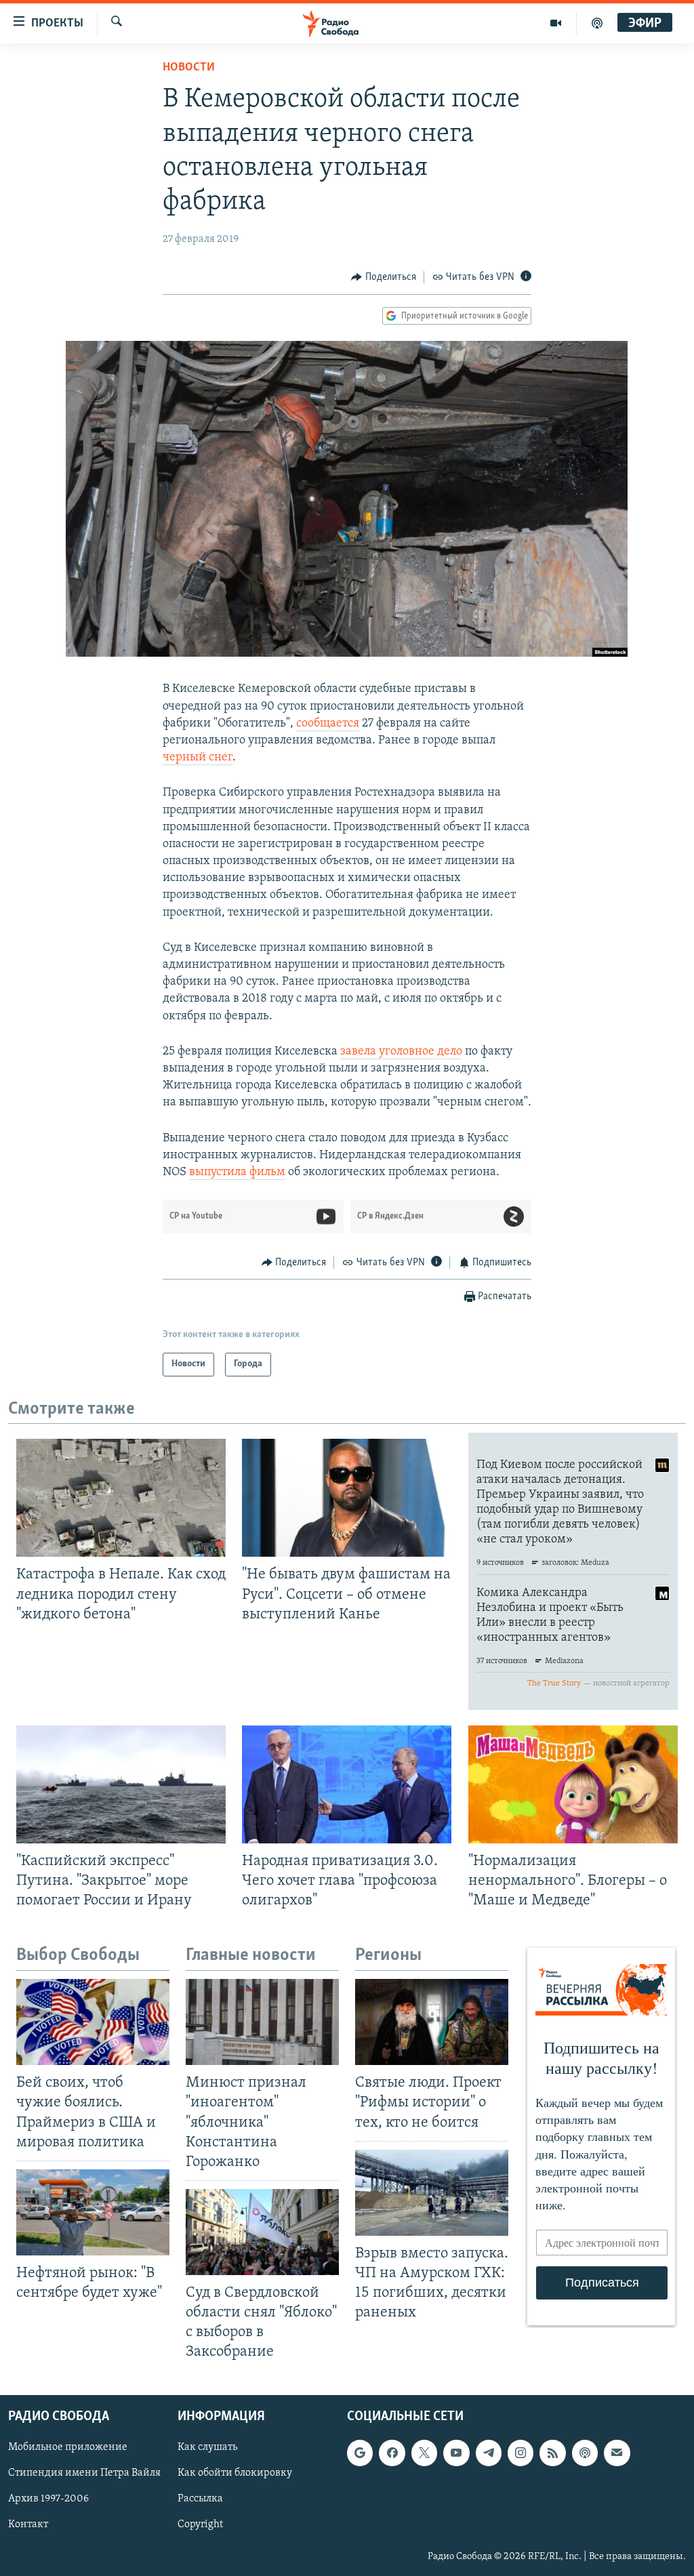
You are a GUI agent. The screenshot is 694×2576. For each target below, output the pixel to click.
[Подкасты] (585, 2453)
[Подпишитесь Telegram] (489, 2453)
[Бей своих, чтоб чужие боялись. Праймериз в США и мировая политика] (93, 2022)
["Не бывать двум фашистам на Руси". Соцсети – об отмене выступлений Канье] (347, 1498)
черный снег (198, 758)
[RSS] (552, 2453)
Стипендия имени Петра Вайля (84, 2473)
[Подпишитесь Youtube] (456, 2453)
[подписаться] (617, 2453)
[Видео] (556, 23)
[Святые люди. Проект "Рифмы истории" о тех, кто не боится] (432, 2022)
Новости (189, 68)
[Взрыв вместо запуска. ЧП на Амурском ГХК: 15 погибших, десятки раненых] (432, 2193)
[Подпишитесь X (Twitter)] (424, 2453)
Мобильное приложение (68, 2447)
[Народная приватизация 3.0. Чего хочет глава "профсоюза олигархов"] (347, 1784)
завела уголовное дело (401, 1052)
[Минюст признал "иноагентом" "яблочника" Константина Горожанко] (262, 2022)
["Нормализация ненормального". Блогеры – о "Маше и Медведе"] (573, 1784)
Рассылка (200, 2499)
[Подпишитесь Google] (360, 2453)
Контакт (28, 2524)
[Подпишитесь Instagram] (520, 2453)
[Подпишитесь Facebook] (392, 2453)
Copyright (200, 2524)
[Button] (384, 277)
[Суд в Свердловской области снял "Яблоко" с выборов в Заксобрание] (262, 2232)
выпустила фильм (237, 1172)
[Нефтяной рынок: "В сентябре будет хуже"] (93, 2212)
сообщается (328, 724)
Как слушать (207, 2447)
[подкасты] (597, 23)
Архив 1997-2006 (48, 2499)
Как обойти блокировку (235, 2473)
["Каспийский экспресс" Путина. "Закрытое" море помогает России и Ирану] (121, 1784)
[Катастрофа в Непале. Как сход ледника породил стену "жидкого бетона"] (121, 1498)
